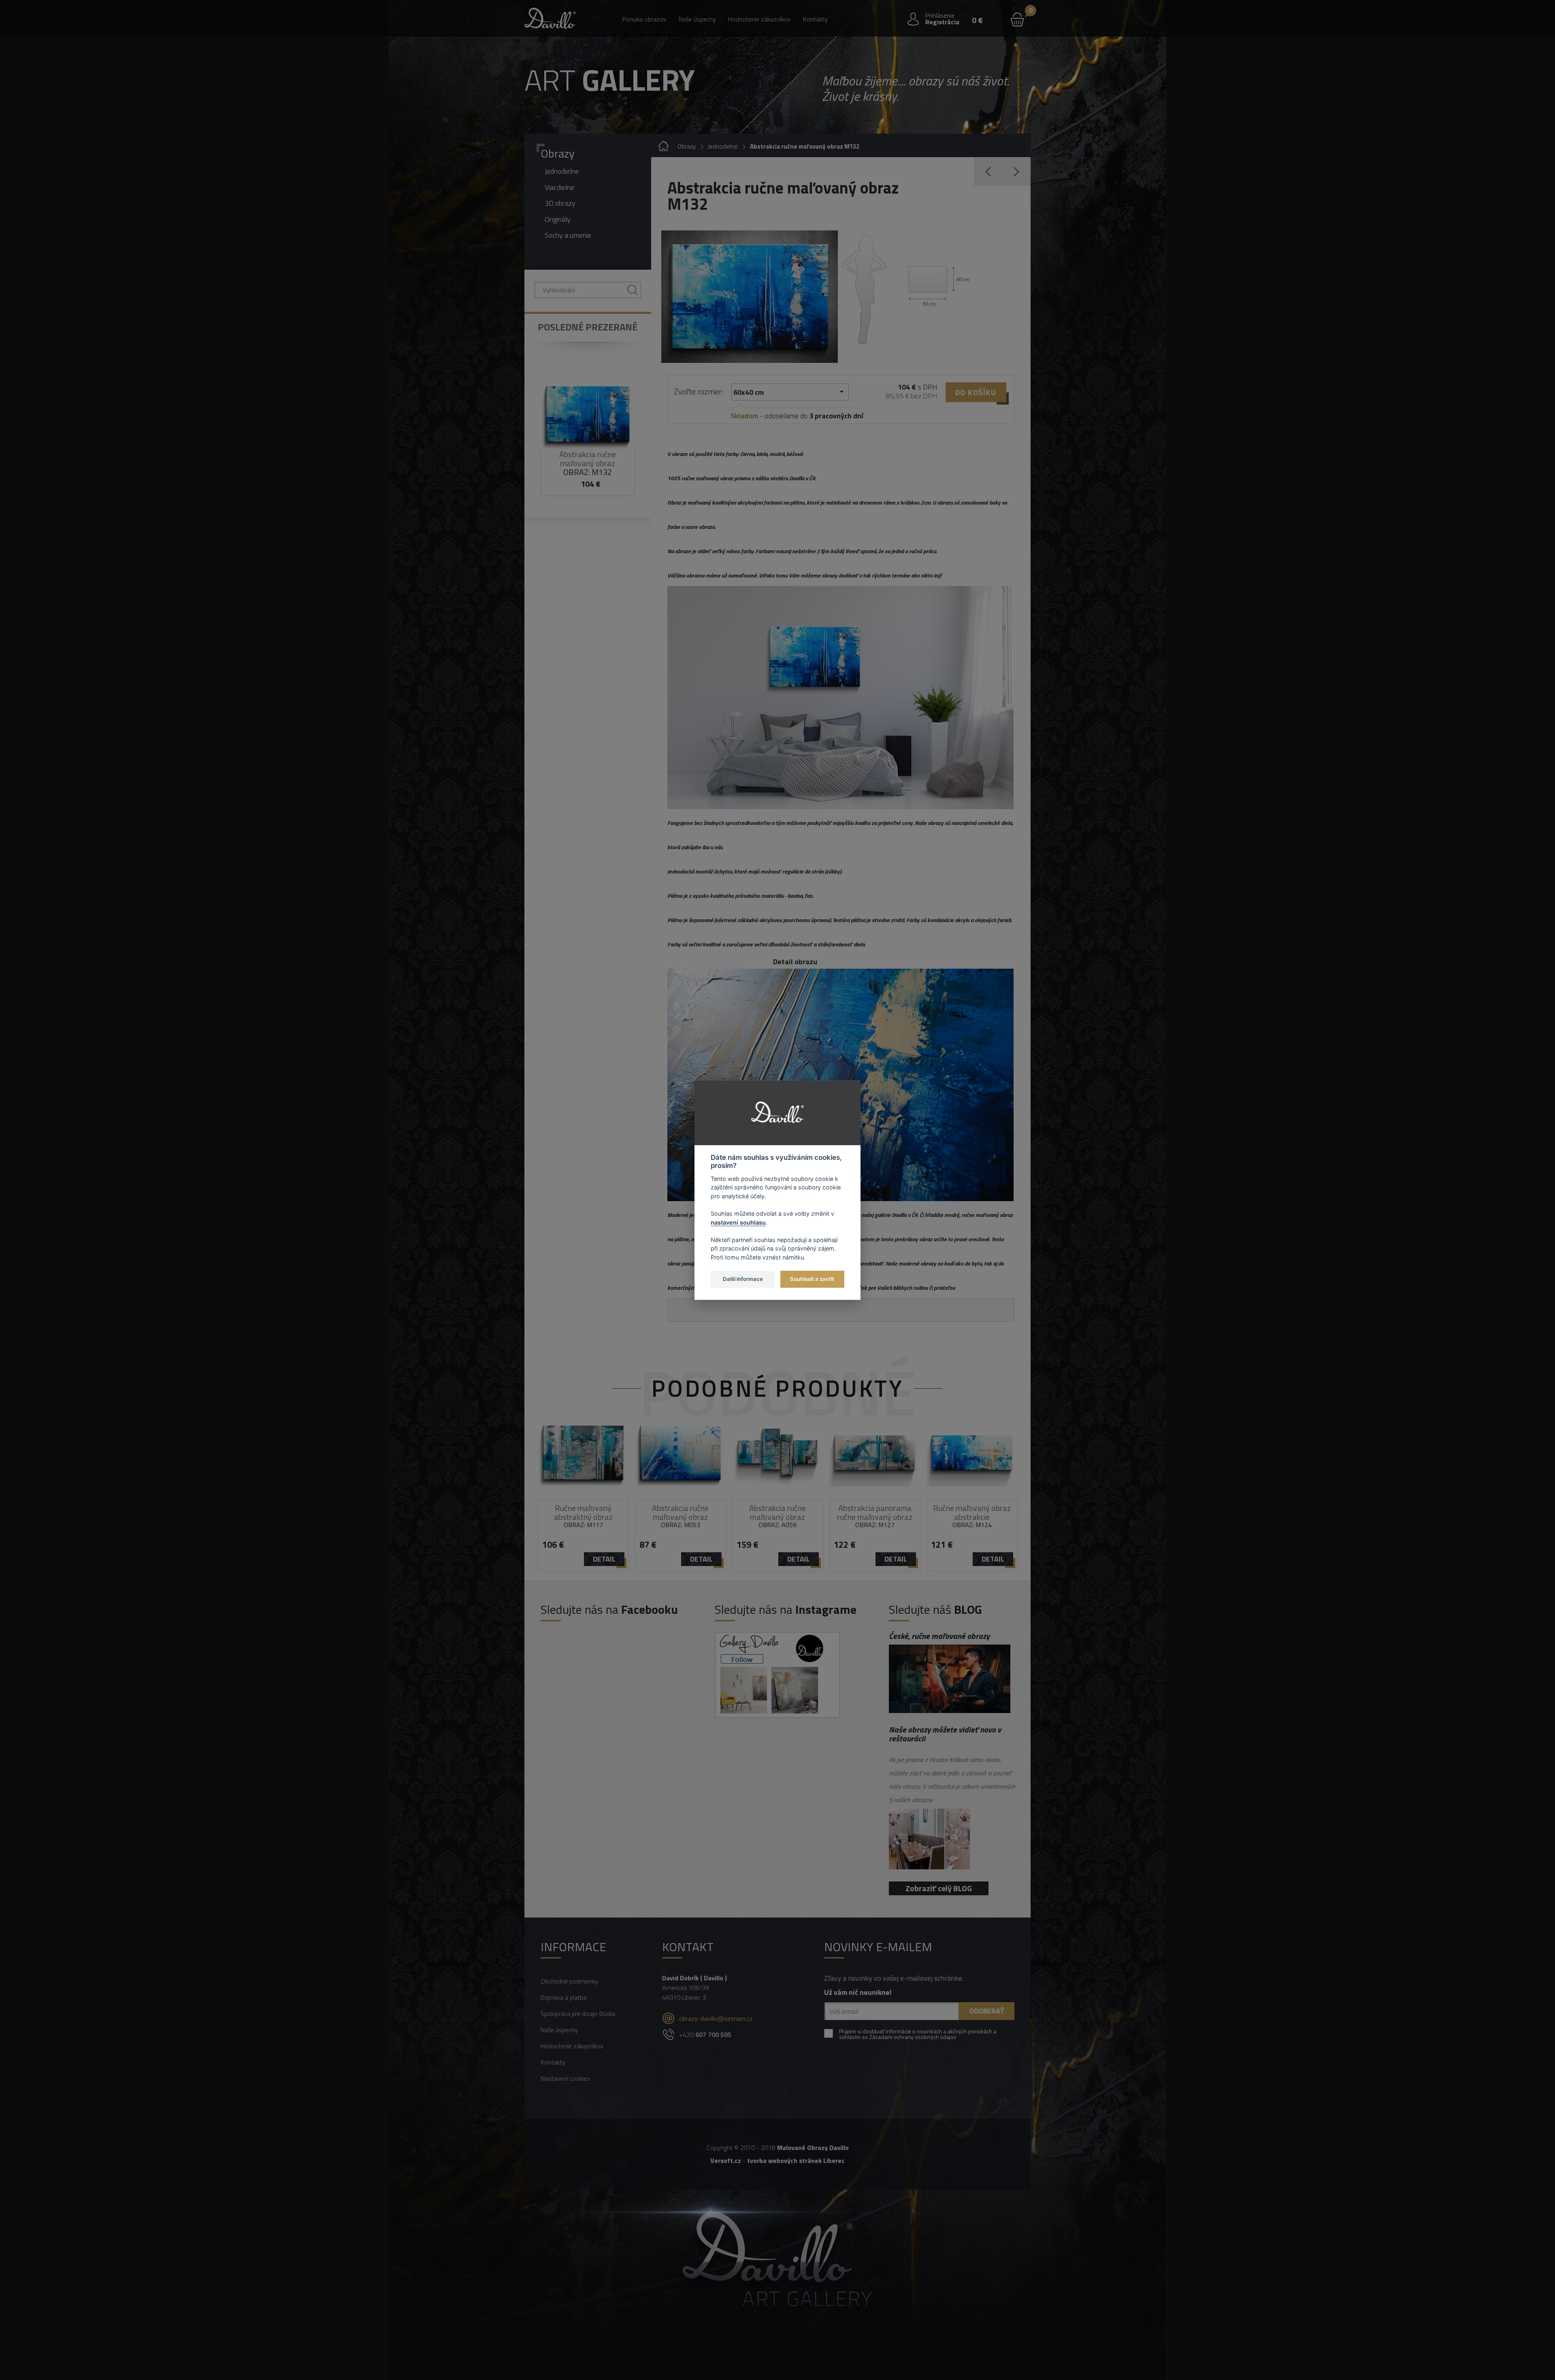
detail (604, 1559)
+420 (705, 2035)
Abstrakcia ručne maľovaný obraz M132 (805, 146)
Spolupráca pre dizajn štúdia (578, 2014)
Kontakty (815, 19)
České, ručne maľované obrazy (939, 1636)
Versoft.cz (726, 2161)
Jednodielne (562, 171)
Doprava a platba (563, 1997)
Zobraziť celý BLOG (939, 1888)
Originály (558, 219)
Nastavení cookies (565, 2078)
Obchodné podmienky (570, 1981)
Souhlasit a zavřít (812, 1279)
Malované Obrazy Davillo (813, 2148)
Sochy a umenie (568, 235)
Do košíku (976, 392)
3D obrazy (560, 203)
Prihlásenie (940, 15)
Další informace (743, 1279)
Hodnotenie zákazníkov (759, 19)
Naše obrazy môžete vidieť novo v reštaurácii (945, 1734)
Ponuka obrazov (644, 19)
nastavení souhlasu (738, 1222)
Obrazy (558, 153)
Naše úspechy (697, 19)
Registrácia (942, 22)
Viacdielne (559, 187)
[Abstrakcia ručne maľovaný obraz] (750, 297)
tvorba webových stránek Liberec (796, 2161)
